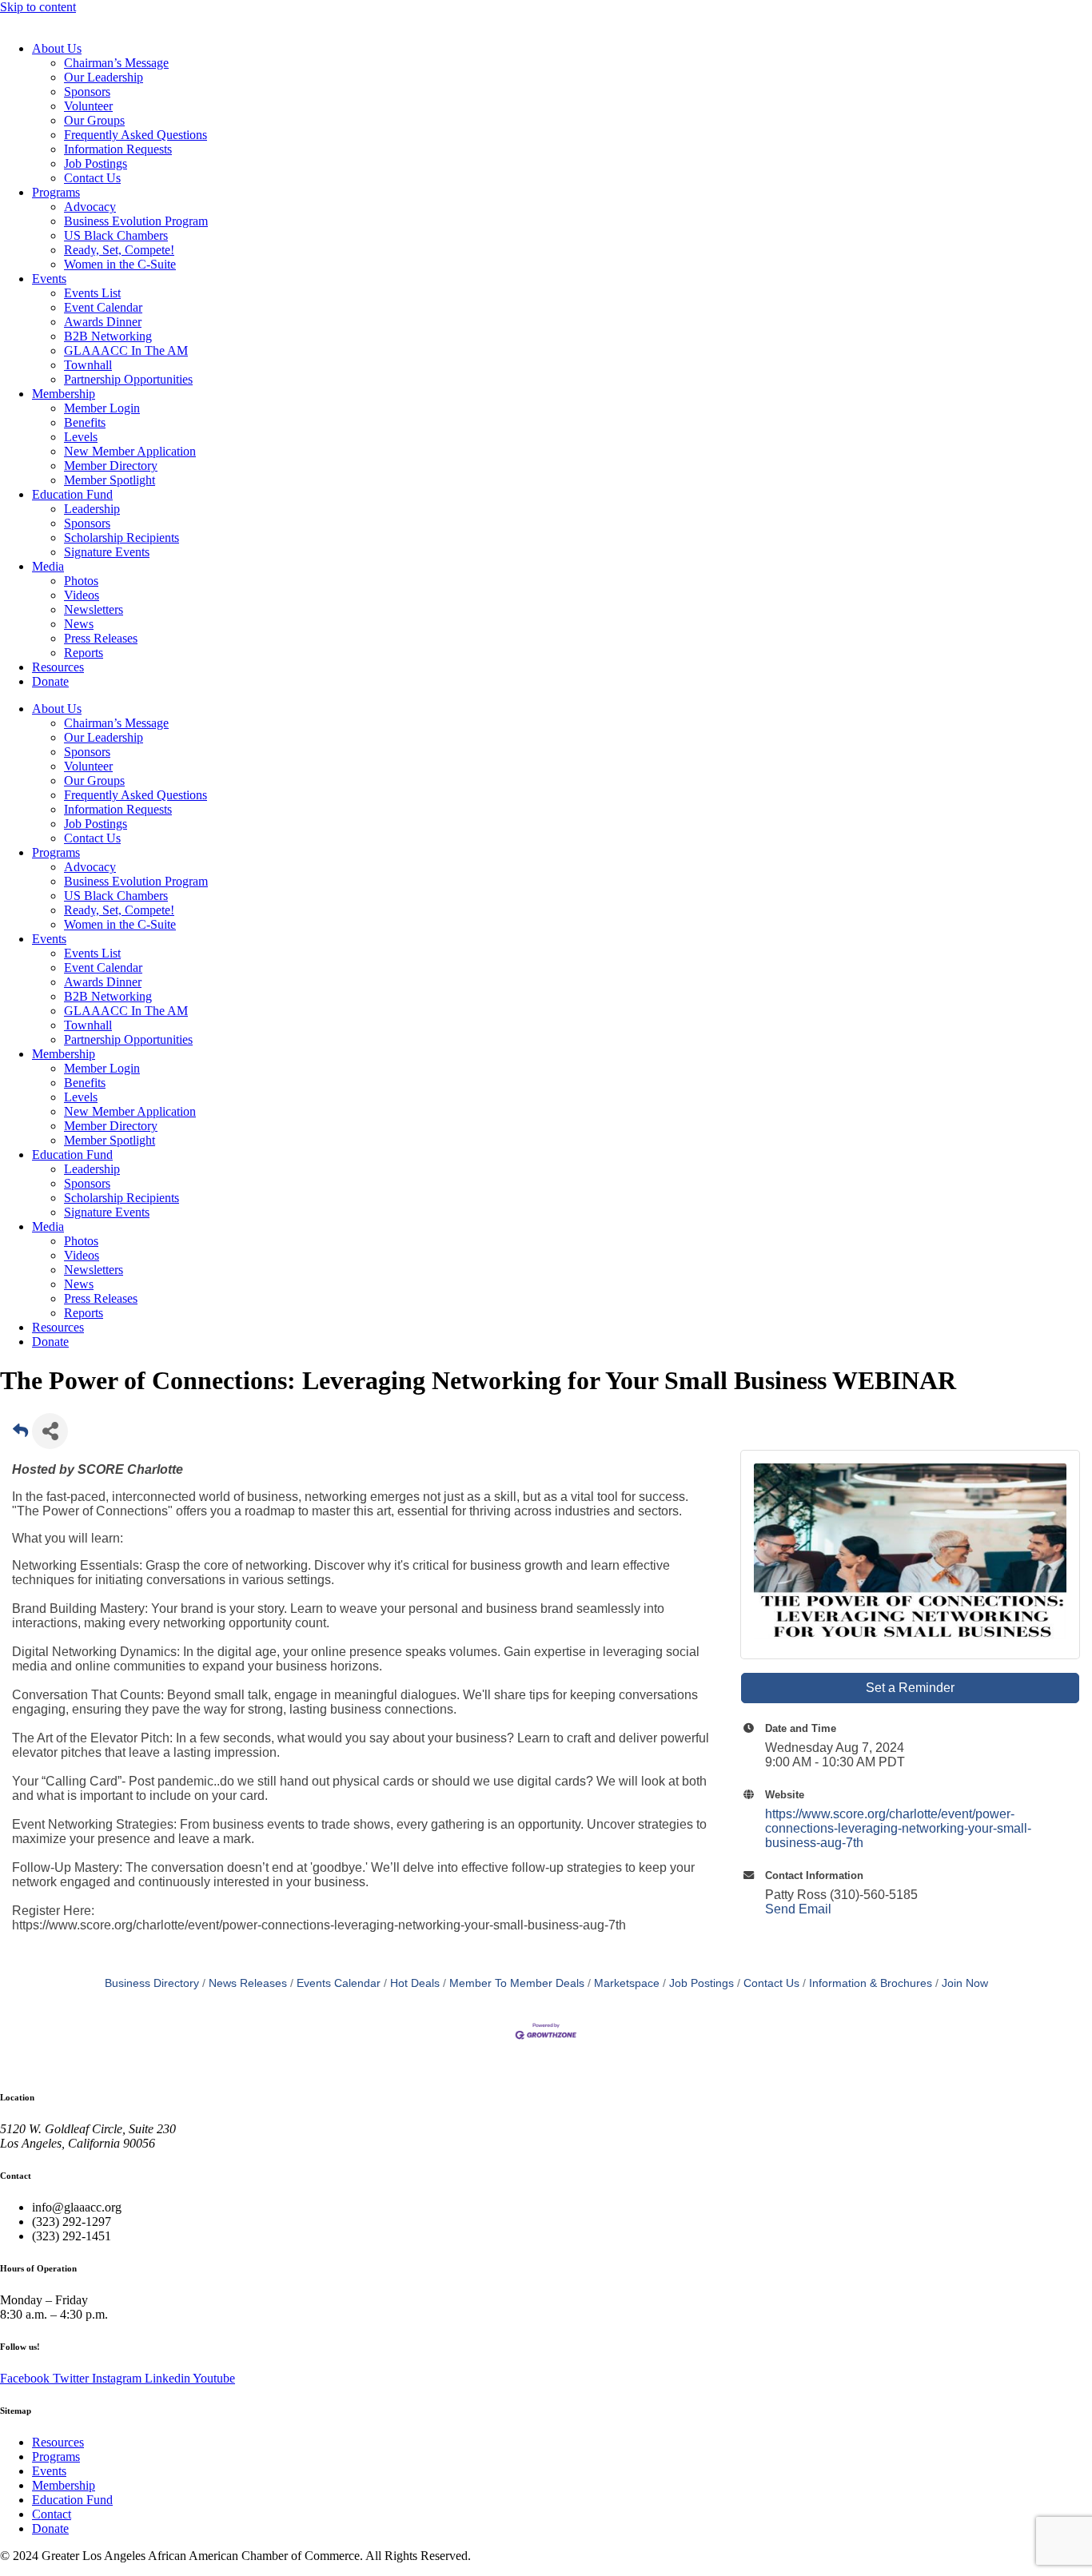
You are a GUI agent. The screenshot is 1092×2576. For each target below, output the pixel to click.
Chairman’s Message (116, 63)
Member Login (102, 408)
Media (48, 566)
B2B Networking (108, 336)
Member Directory (111, 466)
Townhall (88, 365)
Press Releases (101, 638)
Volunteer (88, 106)
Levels (81, 437)
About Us (57, 48)
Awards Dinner (103, 322)
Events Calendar (339, 1983)
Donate (50, 681)
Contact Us (92, 178)
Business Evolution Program (136, 221)
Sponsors (87, 92)
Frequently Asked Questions (136, 135)
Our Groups (94, 120)
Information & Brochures (871, 1983)
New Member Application (130, 451)
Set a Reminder (910, 1688)
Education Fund (72, 494)
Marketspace (627, 1983)
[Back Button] (20, 1436)
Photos (81, 581)
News (79, 624)
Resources (58, 667)
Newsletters (94, 609)
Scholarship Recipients (122, 537)
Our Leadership (104, 77)
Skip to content (38, 7)
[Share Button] (50, 1431)
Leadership (92, 509)
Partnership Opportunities (128, 379)
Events (49, 279)
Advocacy (90, 207)
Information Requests (118, 149)
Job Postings (96, 163)
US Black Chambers (116, 235)
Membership (64, 394)
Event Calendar (103, 307)
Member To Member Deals (517, 1983)
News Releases (248, 1983)
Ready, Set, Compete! (119, 250)
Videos (82, 595)
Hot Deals (415, 1983)
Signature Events (107, 552)
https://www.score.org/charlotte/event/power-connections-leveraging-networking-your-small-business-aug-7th (898, 1828)
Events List (92, 293)
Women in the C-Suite (120, 264)
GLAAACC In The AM (126, 350)
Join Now (965, 1983)
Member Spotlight (110, 480)
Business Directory (152, 1983)
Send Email (798, 1909)
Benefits (85, 422)
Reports (84, 653)
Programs (56, 192)
